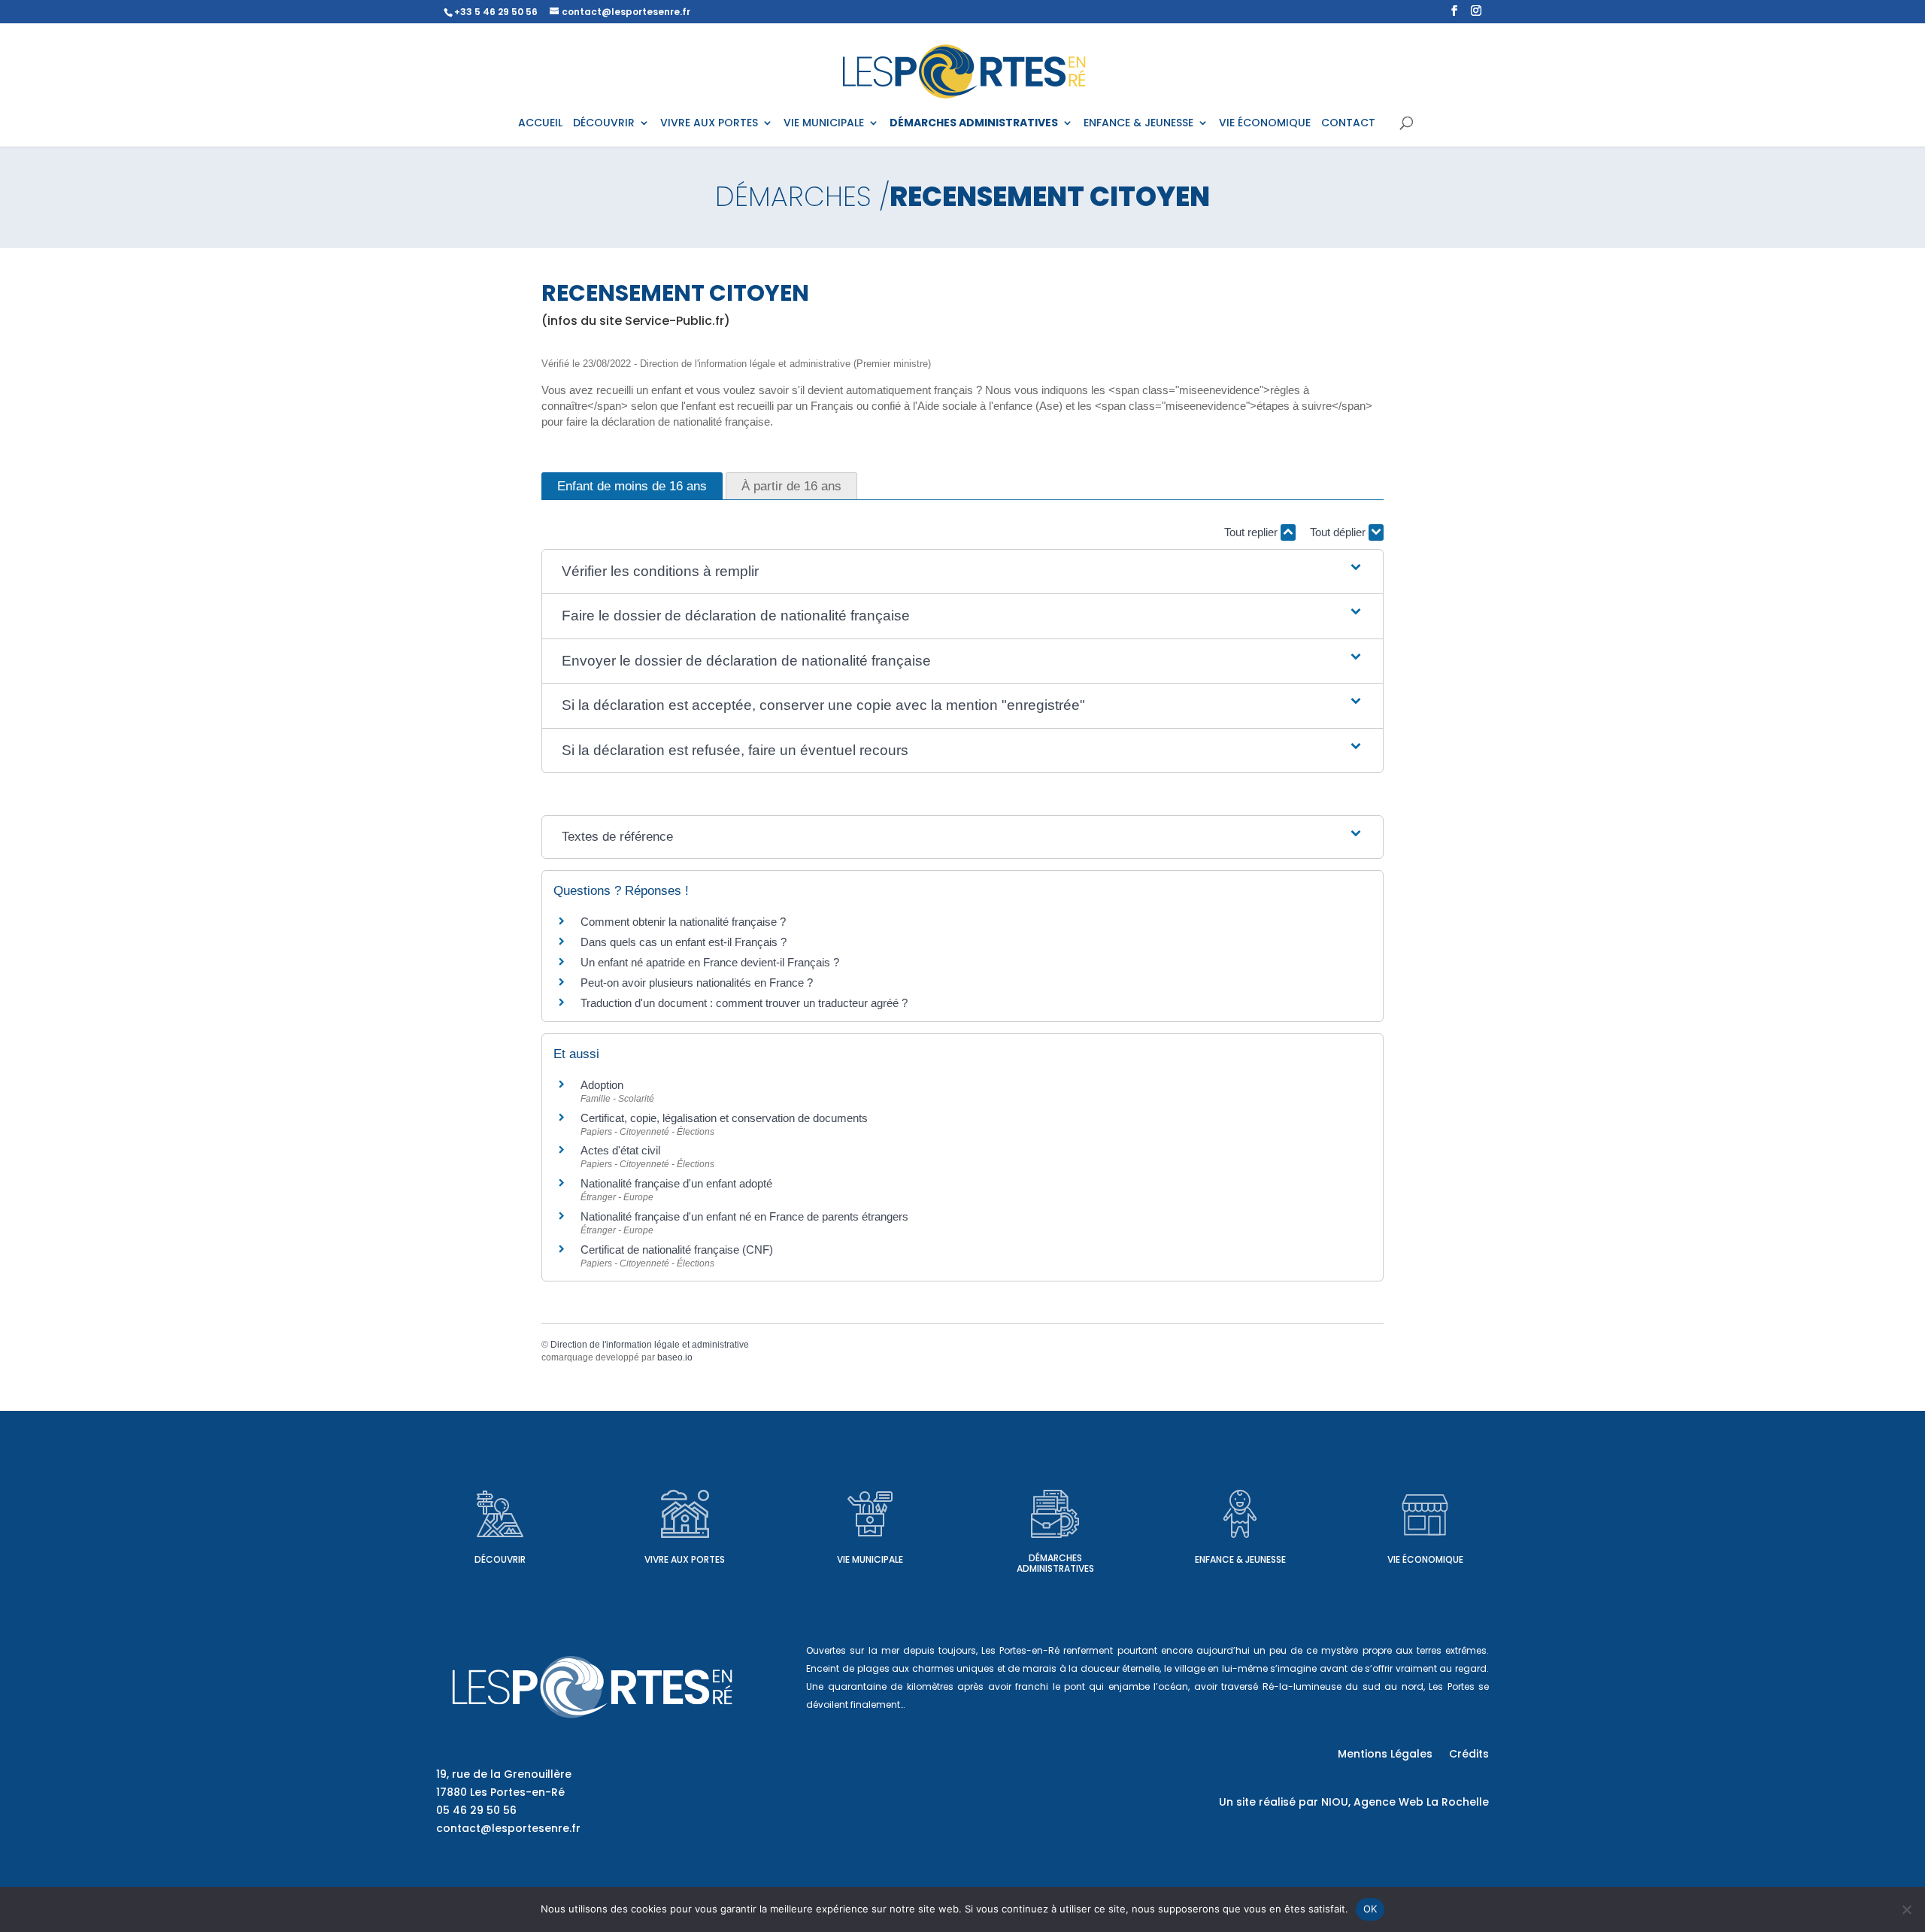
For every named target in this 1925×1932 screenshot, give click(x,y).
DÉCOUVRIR (604, 124)
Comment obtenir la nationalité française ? (683, 922)
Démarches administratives (1055, 1563)
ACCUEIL (540, 124)
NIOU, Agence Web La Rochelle (1405, 1802)
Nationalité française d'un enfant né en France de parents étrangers (744, 1216)
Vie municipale (870, 1559)
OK (1370, 1909)
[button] (962, 572)
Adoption (602, 1085)
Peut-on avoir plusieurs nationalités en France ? (697, 983)
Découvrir (500, 1559)
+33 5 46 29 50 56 (496, 12)
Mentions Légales (1385, 1755)
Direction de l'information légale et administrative (650, 1345)
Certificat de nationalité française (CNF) (677, 1250)
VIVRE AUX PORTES (709, 124)
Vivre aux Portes (685, 1559)
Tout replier (1252, 532)
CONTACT (1348, 124)
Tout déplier (1339, 532)
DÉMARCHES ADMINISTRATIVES (974, 124)
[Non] (1906, 1909)
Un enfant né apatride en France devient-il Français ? (710, 962)
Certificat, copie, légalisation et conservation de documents (724, 1118)
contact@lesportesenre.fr (508, 1828)
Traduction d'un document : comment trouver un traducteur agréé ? (744, 1003)
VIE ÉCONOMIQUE (1265, 124)
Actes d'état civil (620, 1150)
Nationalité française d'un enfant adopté (676, 1183)
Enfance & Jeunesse (1240, 1559)
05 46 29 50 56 (476, 1810)
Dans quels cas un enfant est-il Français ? (684, 942)
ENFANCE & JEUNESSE (1138, 124)
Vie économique (1425, 1559)
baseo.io (675, 1357)
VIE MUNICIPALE (824, 124)
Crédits (1469, 1755)
